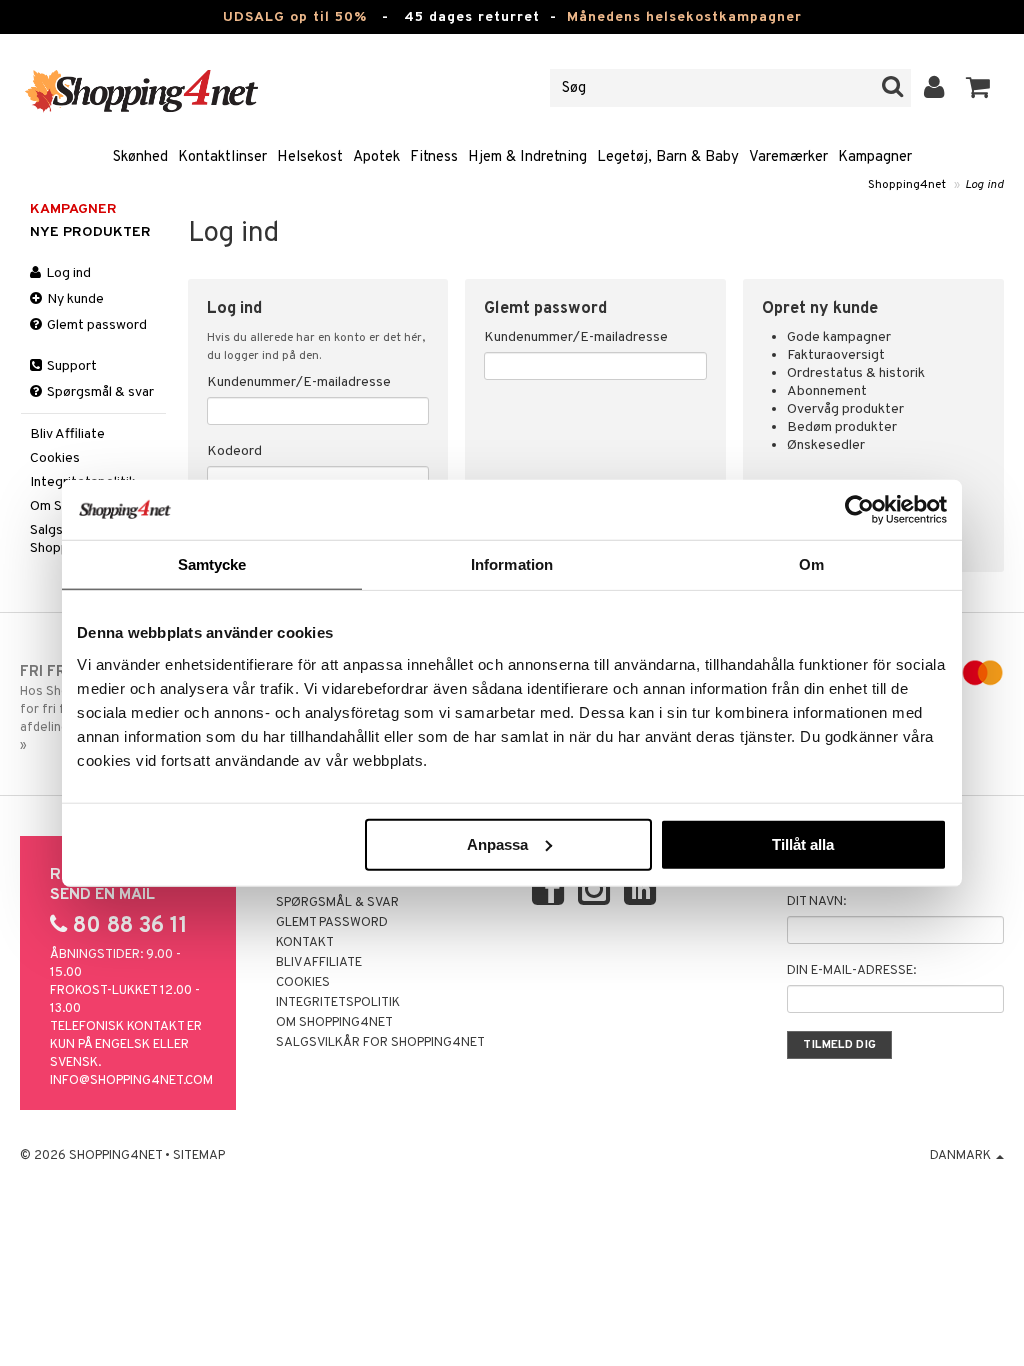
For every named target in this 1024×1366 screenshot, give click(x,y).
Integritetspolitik (338, 1003)
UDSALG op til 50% (295, 17)
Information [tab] (512, 564)
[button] (978, 88)
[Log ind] (934, 88)
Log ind (984, 185)
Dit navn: (816, 902)
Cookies (55, 458)
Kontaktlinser (222, 157)
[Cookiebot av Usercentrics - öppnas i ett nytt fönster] (859, 510)
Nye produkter (90, 232)
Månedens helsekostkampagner (684, 17)
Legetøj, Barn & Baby (668, 157)
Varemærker (788, 157)
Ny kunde (74, 299)
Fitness (434, 157)
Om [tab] (811, 564)
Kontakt (305, 943)
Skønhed (140, 157)
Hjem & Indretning (527, 157)
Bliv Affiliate (67, 434)
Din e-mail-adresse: (851, 971)
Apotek (376, 157)
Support (70, 366)
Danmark (962, 1156)
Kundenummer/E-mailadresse (299, 382)
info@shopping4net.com (131, 1081)
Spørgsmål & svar (99, 392)
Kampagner (875, 157)
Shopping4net (907, 185)
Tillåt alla (803, 843)
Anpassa (497, 843)
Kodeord (234, 451)
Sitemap (199, 1156)
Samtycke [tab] (212, 564)
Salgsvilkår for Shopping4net (380, 1043)
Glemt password (95, 325)
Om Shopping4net (334, 1023)
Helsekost (310, 157)
